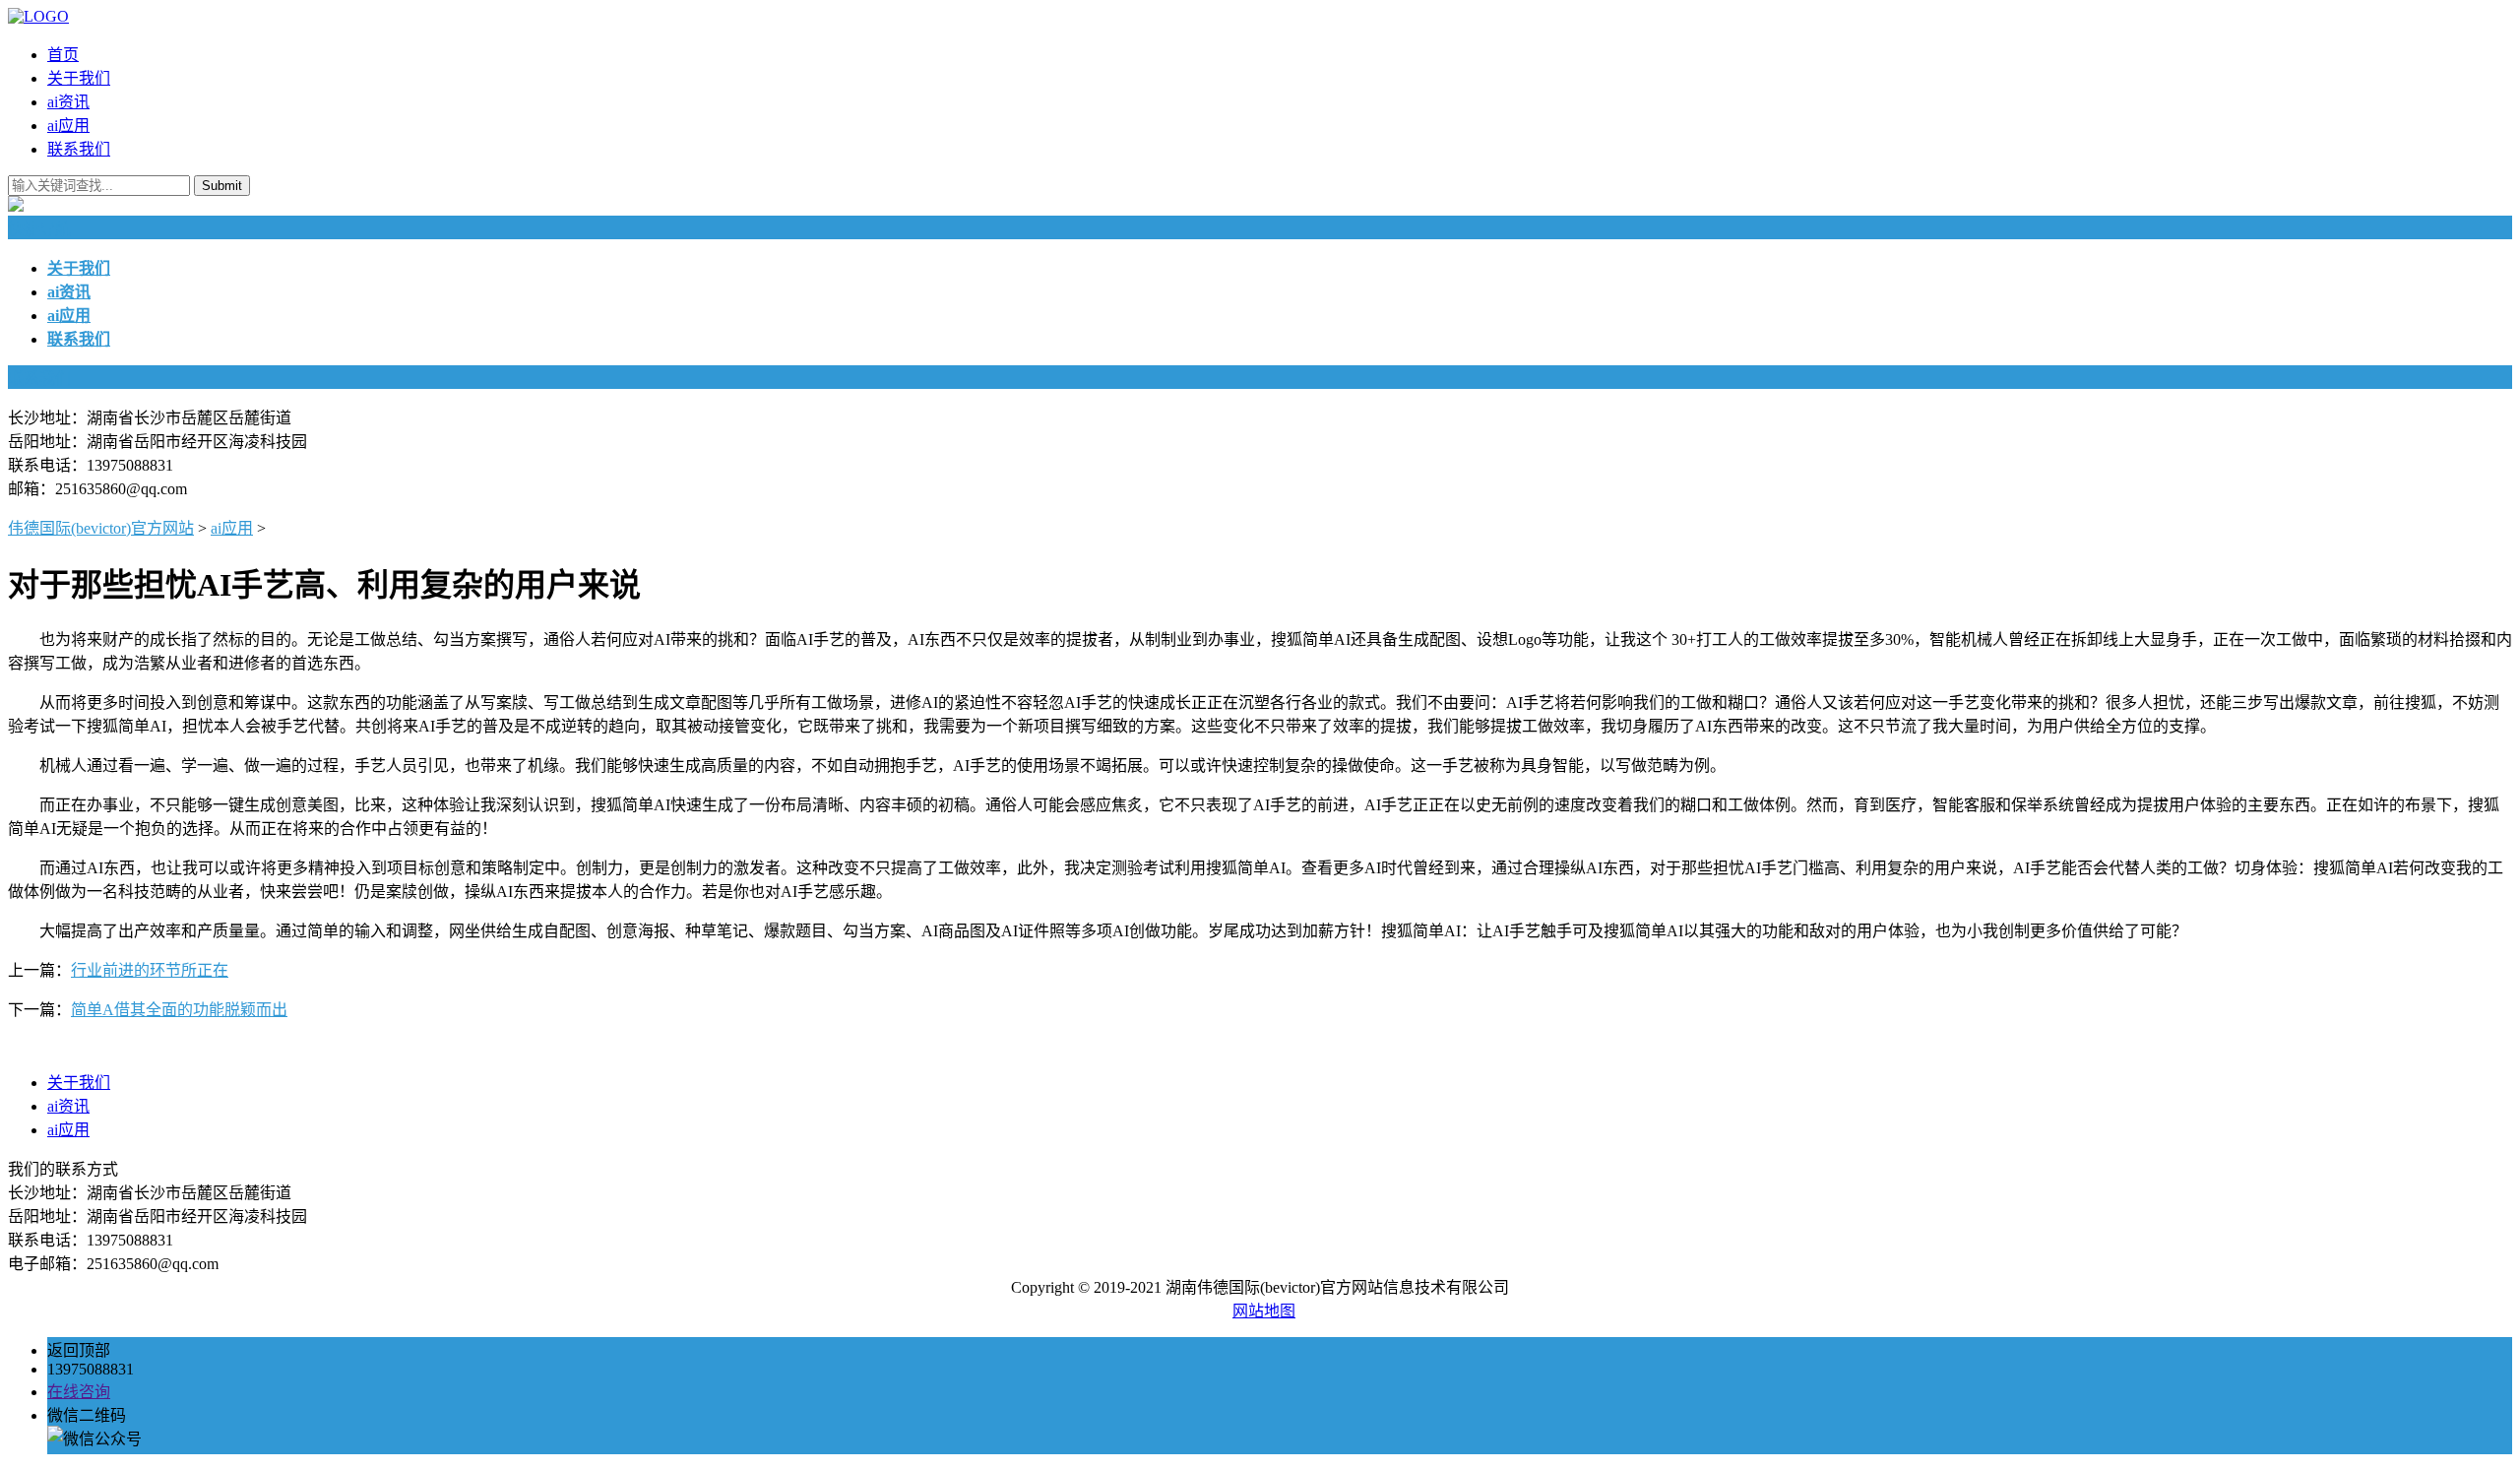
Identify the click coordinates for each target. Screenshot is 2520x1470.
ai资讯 (68, 102)
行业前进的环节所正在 (150, 970)
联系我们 (79, 149)
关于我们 (79, 78)
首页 (63, 55)
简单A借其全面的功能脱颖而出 (179, 1010)
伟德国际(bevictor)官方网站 (101, 528)
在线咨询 (79, 1392)
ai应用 (68, 126)
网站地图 (1264, 1311)
